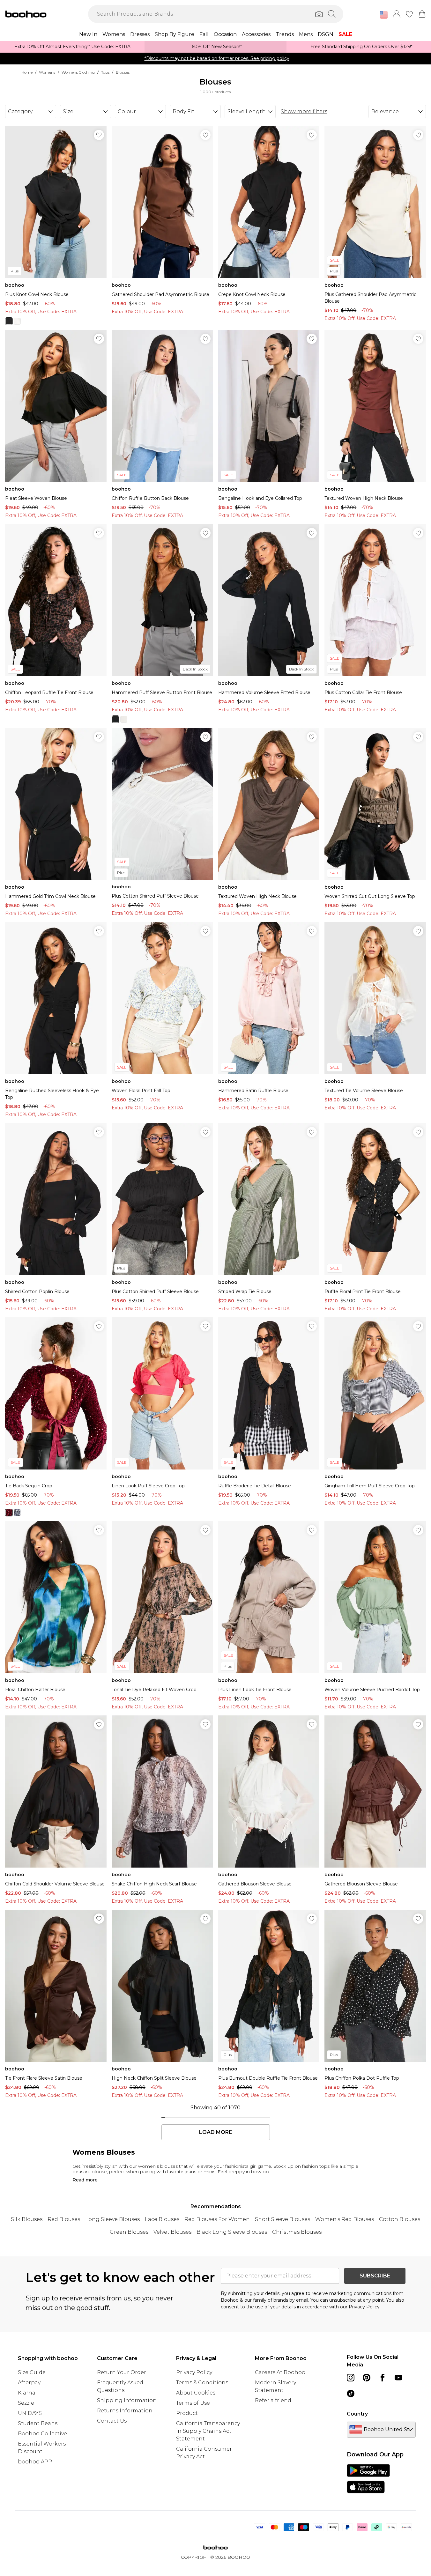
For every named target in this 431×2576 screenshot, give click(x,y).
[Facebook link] (383, 2378)
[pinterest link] (367, 2378)
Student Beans (38, 2423)
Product (187, 2413)
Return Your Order (122, 2372)
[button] (384, 15)
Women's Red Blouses (345, 2219)
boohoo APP (35, 2462)
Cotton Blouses (400, 2219)
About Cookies (196, 2393)
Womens (47, 72)
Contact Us (112, 2421)
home (27, 72)
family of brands (271, 2300)
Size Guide (32, 2372)
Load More (215, 2132)
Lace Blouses (162, 2219)
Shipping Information (127, 2400)
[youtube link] (398, 2378)
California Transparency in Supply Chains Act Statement (208, 2431)
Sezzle (26, 2403)
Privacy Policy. (365, 2307)
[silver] (17, 1513)
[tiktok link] (351, 2394)
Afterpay (29, 2383)
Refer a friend (273, 2400)
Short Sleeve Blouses (282, 2219)
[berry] (9, 1513)
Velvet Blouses (172, 2232)
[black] (9, 321)
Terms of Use (193, 2403)
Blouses (123, 72)
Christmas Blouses (297, 2232)
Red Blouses (64, 2219)
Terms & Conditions (202, 2383)
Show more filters (304, 111)
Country (357, 2414)
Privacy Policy (194, 2372)
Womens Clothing (78, 72)
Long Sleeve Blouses (112, 2219)
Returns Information (125, 2411)
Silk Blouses (27, 2219)
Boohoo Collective (42, 2434)
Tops (105, 72)
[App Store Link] (368, 2479)
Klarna (27, 2393)
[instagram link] (351, 2378)
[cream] (17, 321)
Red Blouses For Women (217, 2219)
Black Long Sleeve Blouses (232, 2232)
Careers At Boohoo (280, 2372)
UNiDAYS (30, 2413)
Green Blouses (129, 2232)
